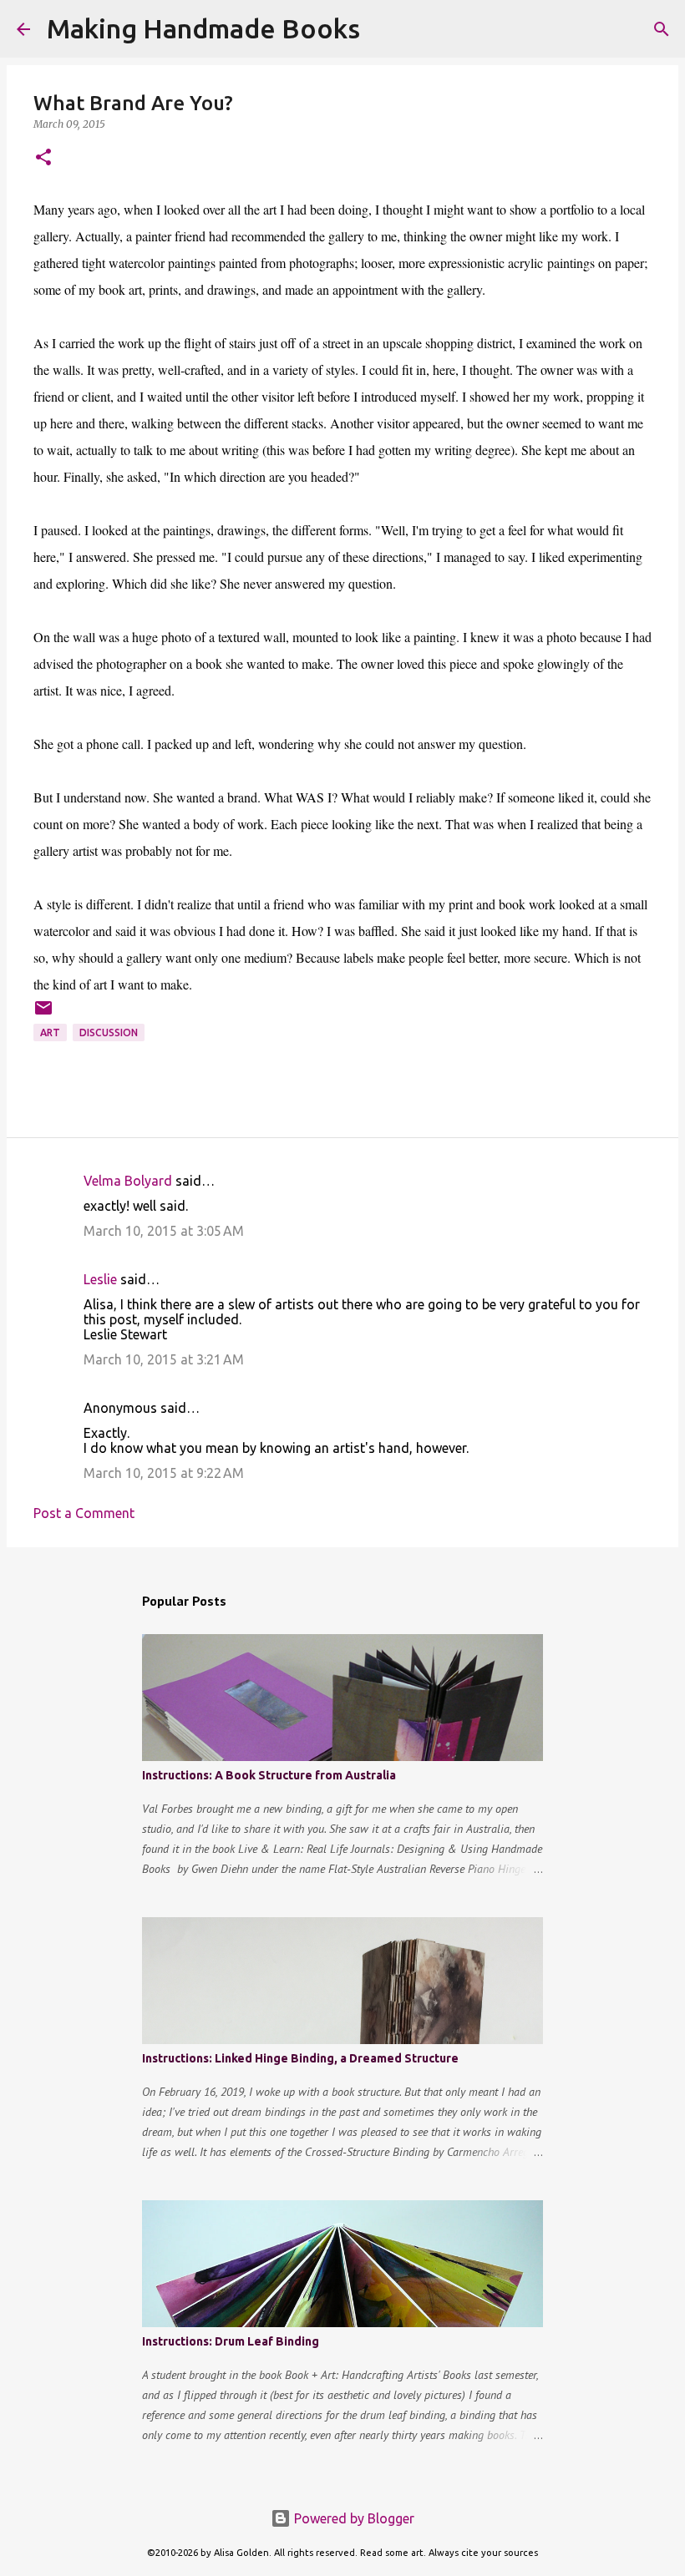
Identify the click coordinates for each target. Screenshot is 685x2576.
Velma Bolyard (128, 1181)
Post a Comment (84, 1513)
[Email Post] (43, 1014)
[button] (43, 158)
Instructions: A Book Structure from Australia (269, 1775)
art (50, 1032)
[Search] (383, 29)
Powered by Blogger (353, 2518)
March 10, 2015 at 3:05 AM (164, 1231)
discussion (109, 1032)
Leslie (100, 1279)
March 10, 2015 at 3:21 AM (164, 1359)
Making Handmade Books (203, 28)
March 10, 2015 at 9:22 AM (164, 1473)
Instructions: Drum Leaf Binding (231, 2341)
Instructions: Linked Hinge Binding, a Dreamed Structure (300, 2058)
